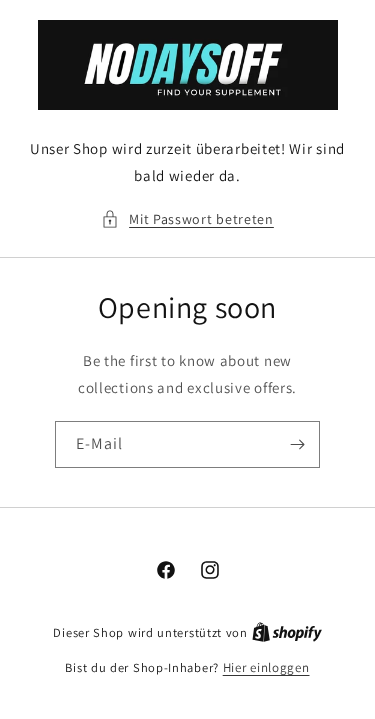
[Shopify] (287, 632)
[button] (187, 219)
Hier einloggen (266, 667)
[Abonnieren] (297, 444)
